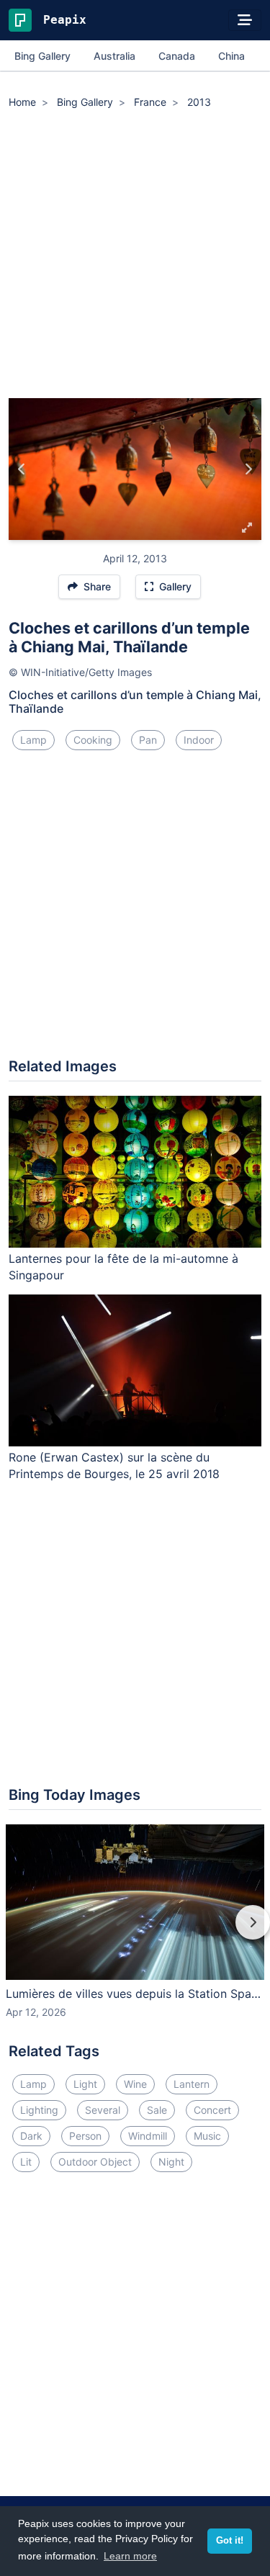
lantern (192, 2084)
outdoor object (95, 2162)
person (85, 2136)
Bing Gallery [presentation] (42, 56)
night (171, 2162)
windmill (148, 2136)
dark (31, 2136)
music (207, 2136)
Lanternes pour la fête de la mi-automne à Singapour (123, 1267)
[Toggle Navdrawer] (245, 20)
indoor (199, 740)
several (103, 2110)
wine (135, 2084)
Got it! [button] (230, 2541)
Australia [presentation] (114, 56)
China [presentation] (231, 56)
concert (212, 2110)
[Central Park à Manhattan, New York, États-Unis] (248, 469)
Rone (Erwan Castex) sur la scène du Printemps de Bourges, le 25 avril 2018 (114, 1465)
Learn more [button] (130, 2556)
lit (26, 2162)
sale (157, 2110)
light (85, 2084)
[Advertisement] (135, 256)
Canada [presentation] (177, 56)
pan (148, 740)
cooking (93, 740)
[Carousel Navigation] (135, 1932)
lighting (39, 2110)
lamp (33, 740)
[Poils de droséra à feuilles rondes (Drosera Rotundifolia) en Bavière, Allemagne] (22, 469)
